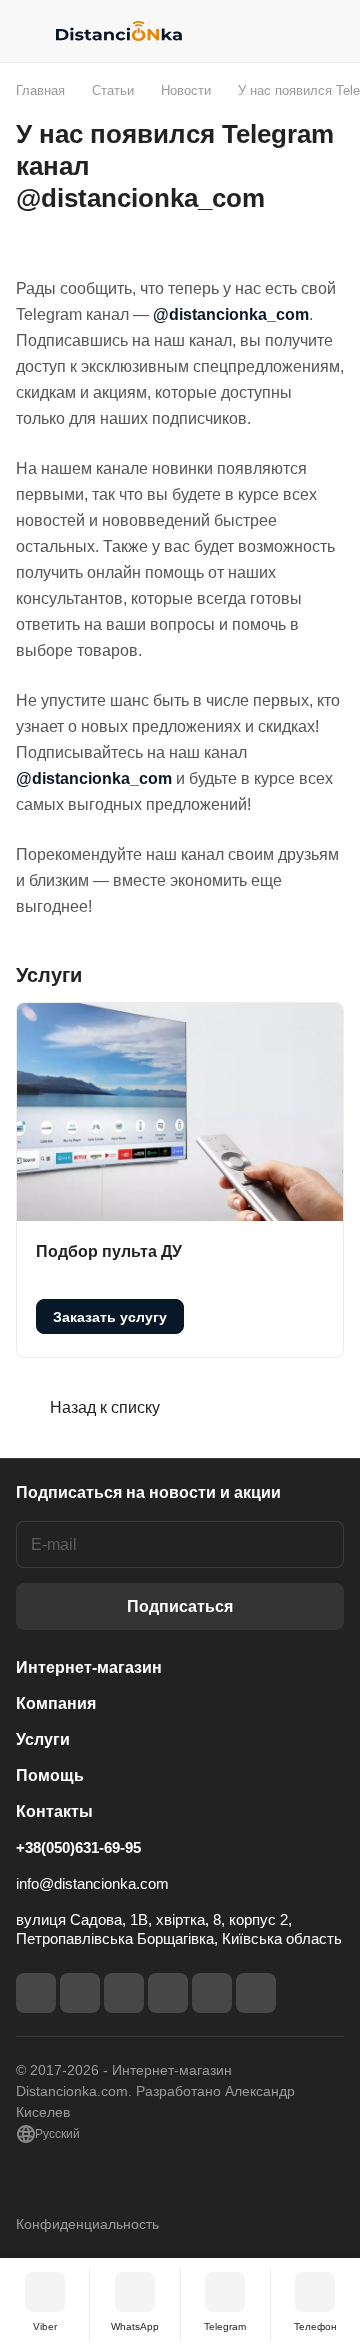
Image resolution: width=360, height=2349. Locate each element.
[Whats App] (256, 1993)
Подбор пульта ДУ (109, 1251)
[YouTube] (168, 1993)
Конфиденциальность (87, 2224)
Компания (56, 1703)
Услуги (43, 1739)
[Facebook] (36, 1993)
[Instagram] (80, 1993)
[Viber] (212, 1993)
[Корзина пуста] (328, 31)
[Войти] (289, 31)
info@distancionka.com (92, 1883)
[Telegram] (124, 1993)
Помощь (50, 1775)
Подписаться (180, 1606)
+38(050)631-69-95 (78, 1847)
